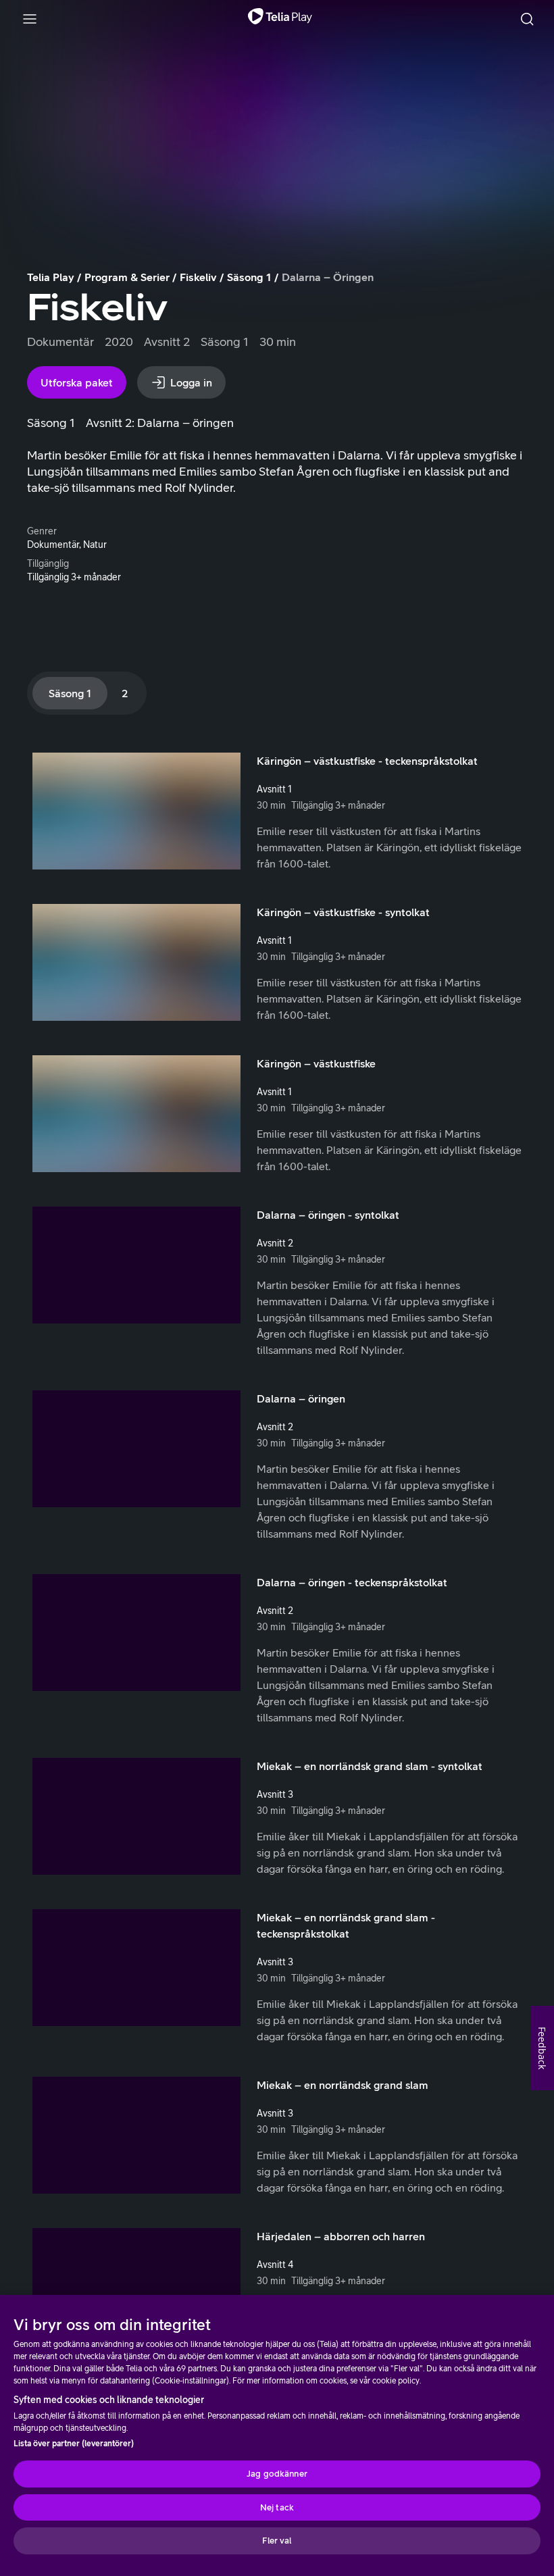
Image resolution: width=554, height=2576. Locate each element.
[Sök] (527, 19)
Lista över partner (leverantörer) (74, 2444)
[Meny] (30, 19)
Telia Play (51, 277)
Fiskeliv (198, 277)
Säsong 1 (249, 277)
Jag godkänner (277, 2474)
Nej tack (277, 2507)
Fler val (277, 2541)
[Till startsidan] (280, 19)
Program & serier (127, 277)
